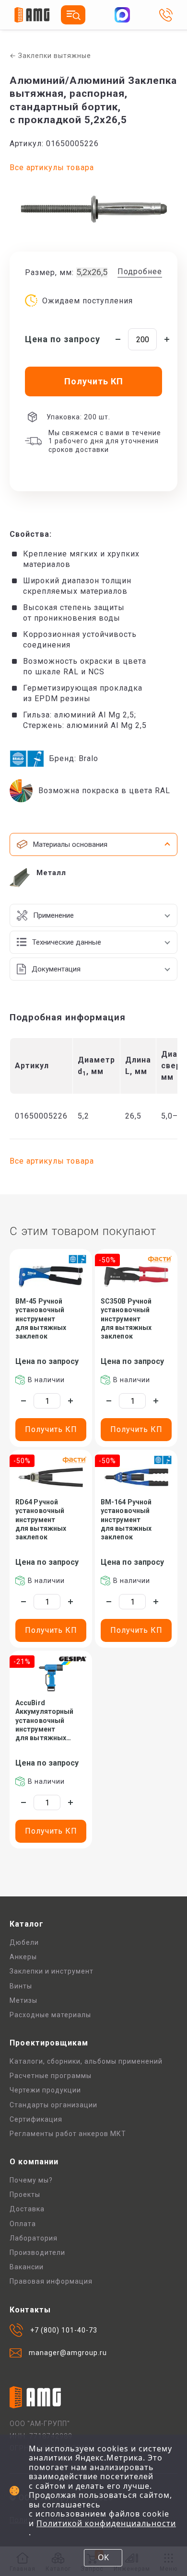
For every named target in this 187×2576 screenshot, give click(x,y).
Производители (37, 2253)
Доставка (27, 2209)
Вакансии (27, 2267)
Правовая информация (51, 2281)
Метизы (23, 2000)
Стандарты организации (53, 2105)
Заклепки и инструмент (52, 1971)
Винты (21, 1986)
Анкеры (23, 1957)
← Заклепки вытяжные (50, 56)
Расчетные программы (51, 2076)
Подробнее (140, 271)
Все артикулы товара (52, 167)
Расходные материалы (50, 2015)
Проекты (25, 2195)
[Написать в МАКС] (122, 15)
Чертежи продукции (45, 2090)
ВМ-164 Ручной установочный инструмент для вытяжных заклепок (126, 1519)
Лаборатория (34, 2238)
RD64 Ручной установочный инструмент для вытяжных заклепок (41, 1519)
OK (103, 2557)
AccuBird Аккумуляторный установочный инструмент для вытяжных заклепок (44, 1721)
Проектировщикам (49, 2043)
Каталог (27, 1924)
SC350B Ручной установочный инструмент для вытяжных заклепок (126, 1319)
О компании (34, 2162)
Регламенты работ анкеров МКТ (68, 2134)
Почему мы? (31, 2180)
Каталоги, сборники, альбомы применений (86, 2061)
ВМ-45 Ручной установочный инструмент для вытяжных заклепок (41, 1319)
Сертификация (36, 2119)
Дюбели (24, 1942)
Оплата (23, 2224)
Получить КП (51, 1429)
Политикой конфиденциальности (106, 2523)
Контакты (30, 2310)
